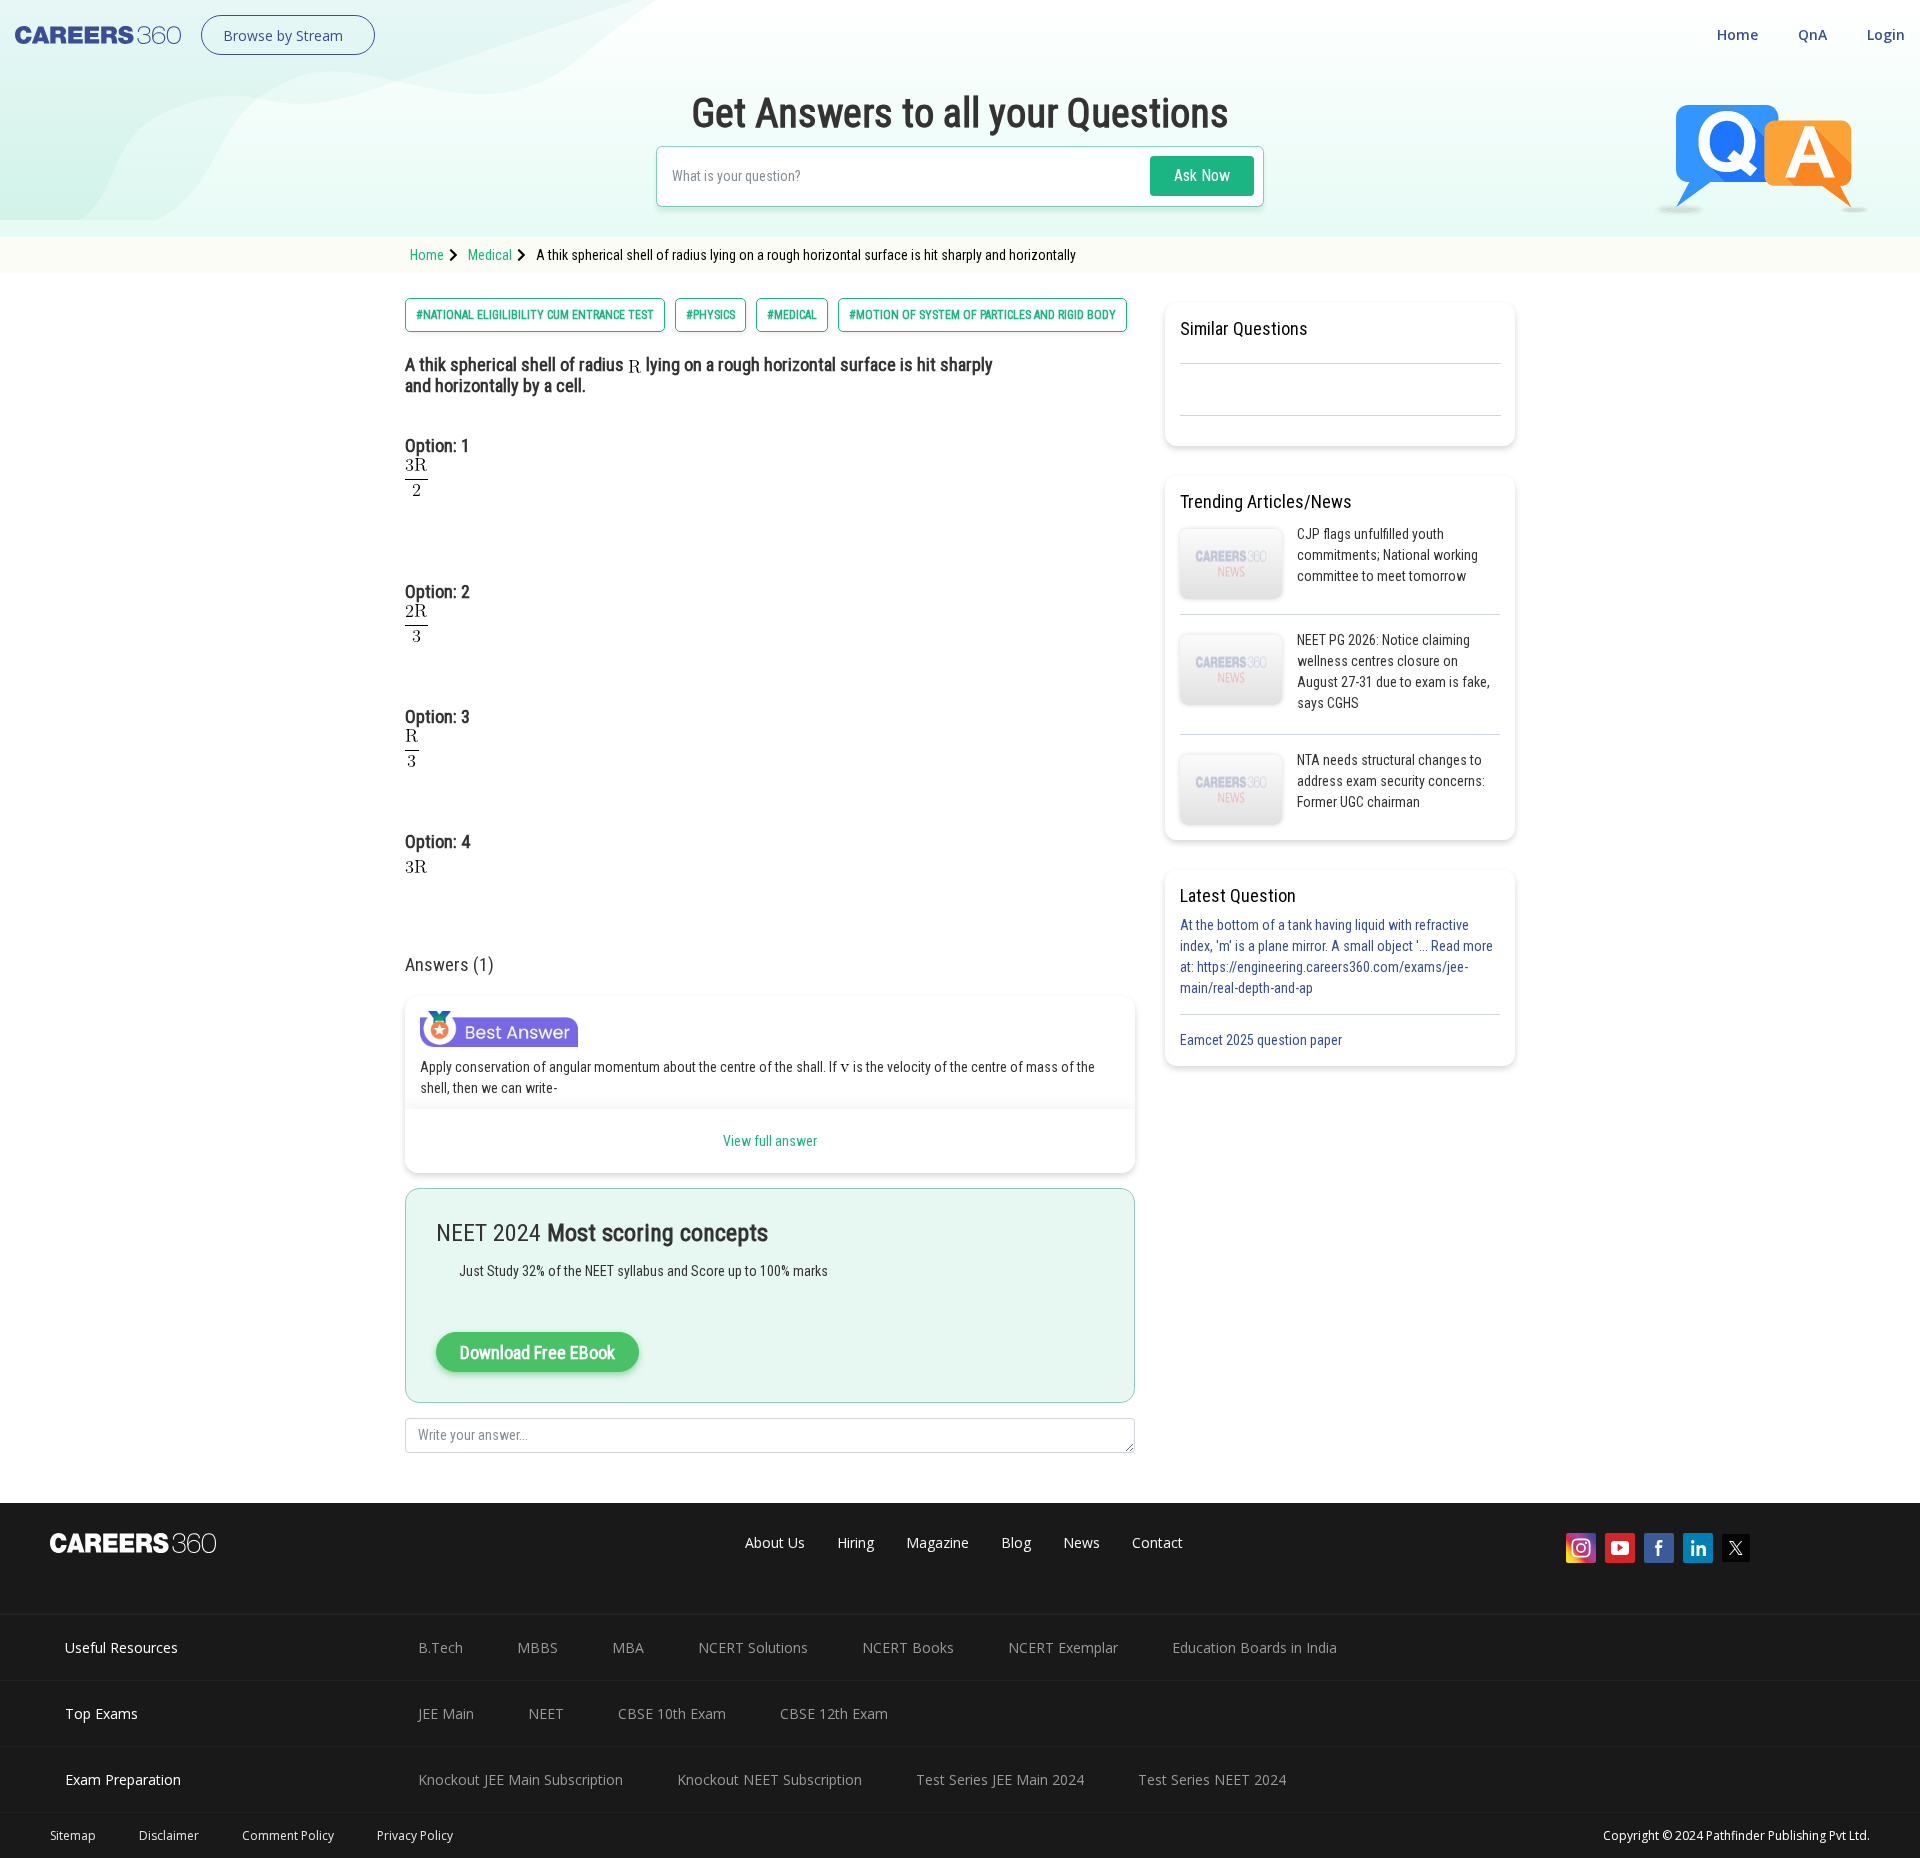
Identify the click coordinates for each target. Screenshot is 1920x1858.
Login (1886, 34)
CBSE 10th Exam (672, 1713)
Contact (1157, 1542)
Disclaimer (169, 1835)
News (1081, 1542)
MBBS (537, 1647)
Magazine (937, 1542)
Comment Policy (288, 1835)
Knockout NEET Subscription (769, 1779)
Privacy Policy (415, 1835)
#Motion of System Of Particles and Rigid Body (982, 315)
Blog (1016, 1542)
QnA (1812, 34)
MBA (628, 1647)
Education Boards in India (1254, 1647)
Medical (490, 255)
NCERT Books (908, 1647)
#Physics (710, 315)
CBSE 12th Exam (834, 1713)
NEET (546, 1713)
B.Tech (440, 1647)
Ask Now (1202, 175)
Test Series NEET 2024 (1212, 1779)
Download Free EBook (537, 1352)
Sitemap (73, 1835)
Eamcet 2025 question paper (1262, 1040)
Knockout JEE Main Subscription (520, 1779)
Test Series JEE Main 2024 (1000, 1779)
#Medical (792, 315)
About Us (775, 1542)
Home (1737, 34)
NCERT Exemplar (1063, 1647)
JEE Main (446, 1713)
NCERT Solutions (753, 1647)
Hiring (855, 1542)
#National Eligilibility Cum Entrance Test (535, 315)
